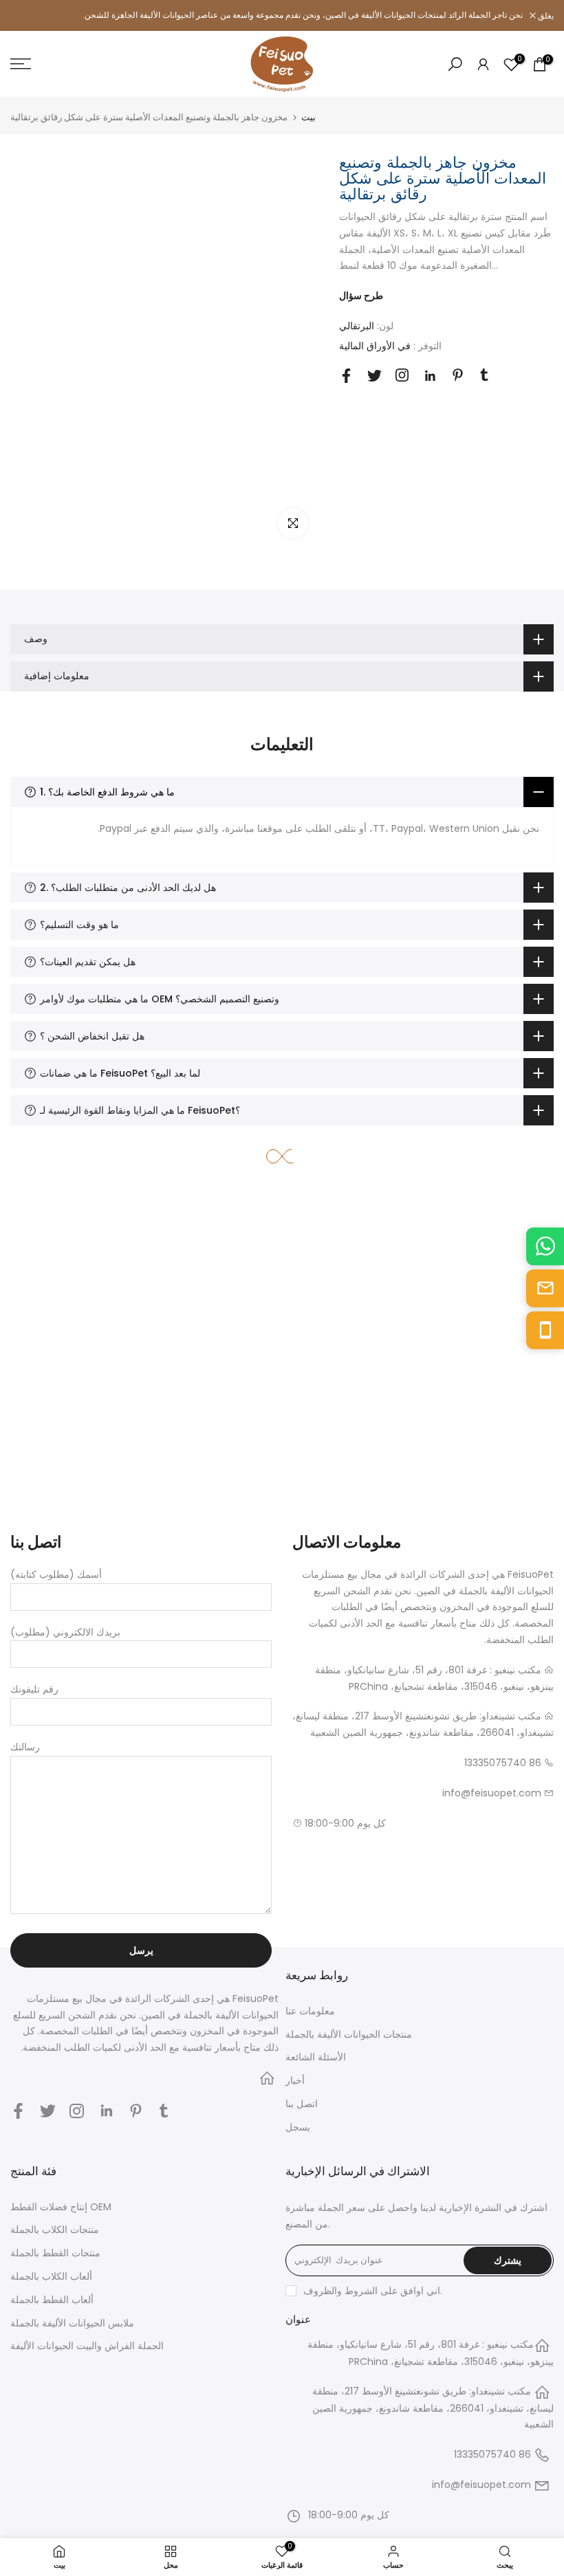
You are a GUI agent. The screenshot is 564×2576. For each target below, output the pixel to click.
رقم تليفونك (34, 1689)
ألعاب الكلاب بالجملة (51, 2276)
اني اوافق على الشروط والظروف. (373, 2291)
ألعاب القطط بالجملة (52, 2300)
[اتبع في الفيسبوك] (346, 376)
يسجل (298, 2127)
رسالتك (25, 1747)
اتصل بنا (302, 2104)
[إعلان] (282, 15)
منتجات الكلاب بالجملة (55, 2230)
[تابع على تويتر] (375, 376)
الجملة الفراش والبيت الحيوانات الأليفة (87, 2346)
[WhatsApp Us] (545, 1246)
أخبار (295, 2080)
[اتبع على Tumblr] (484, 375)
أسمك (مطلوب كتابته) (56, 1574)
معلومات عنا (310, 2011)
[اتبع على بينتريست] (458, 375)
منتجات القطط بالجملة (55, 2253)
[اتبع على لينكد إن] (430, 376)
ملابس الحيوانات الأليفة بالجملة (72, 2323)
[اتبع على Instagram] (402, 375)
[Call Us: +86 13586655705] (545, 1330)
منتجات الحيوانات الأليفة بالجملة (349, 2034)
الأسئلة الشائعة (316, 2057)
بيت (308, 117)
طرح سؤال (361, 296)
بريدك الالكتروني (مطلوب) (65, 1632)
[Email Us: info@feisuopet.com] (545, 1288)
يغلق (25, 16)
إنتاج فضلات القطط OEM (61, 2207)
